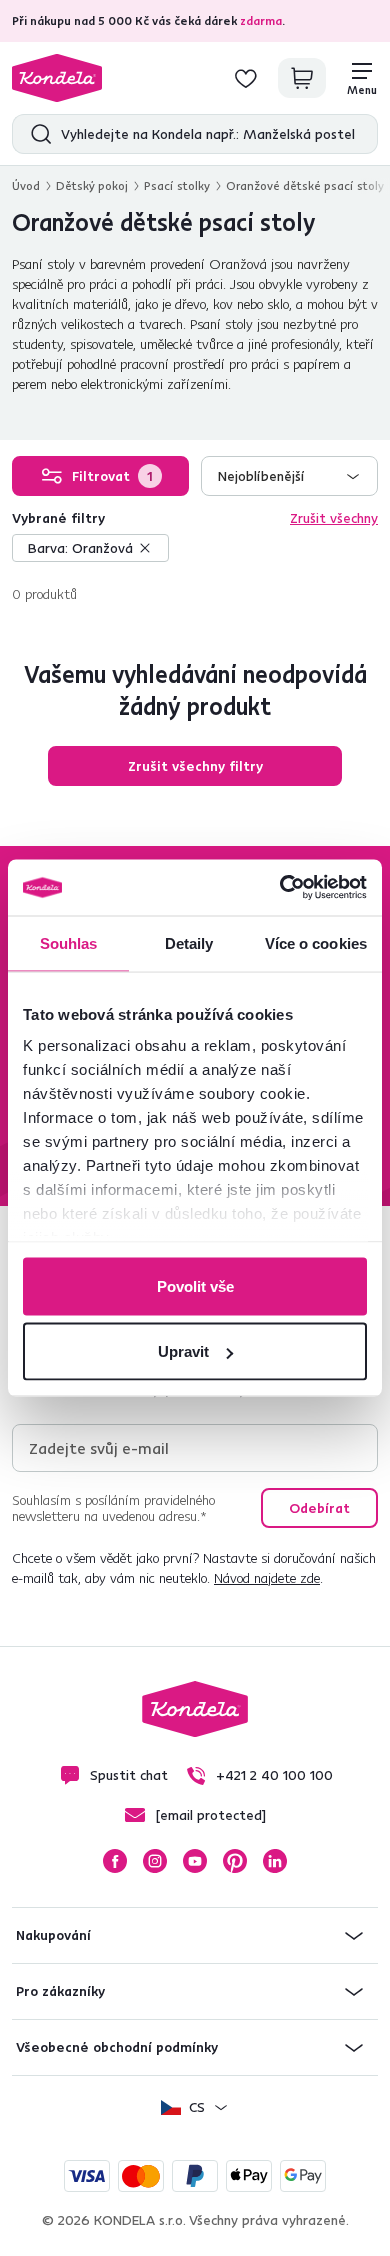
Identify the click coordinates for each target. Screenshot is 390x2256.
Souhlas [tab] (69, 942)
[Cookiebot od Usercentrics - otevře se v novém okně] (280, 888)
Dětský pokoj (92, 185)
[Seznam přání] (246, 78)
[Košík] (302, 78)
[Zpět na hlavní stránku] (57, 78)
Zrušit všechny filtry (195, 766)
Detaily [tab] (189, 942)
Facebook (115, 1861)
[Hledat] (36, 134)
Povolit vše (195, 1285)
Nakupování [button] (53, 1935)
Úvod (26, 185)
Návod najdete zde (267, 1578)
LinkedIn (275, 1861)
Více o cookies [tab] (316, 942)
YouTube (195, 1861)
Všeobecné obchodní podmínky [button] (117, 2047)
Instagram (155, 1861)
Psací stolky (177, 185)
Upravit (183, 1351)
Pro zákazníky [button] (60, 1991)
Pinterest (235, 1861)
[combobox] (289, 476)
